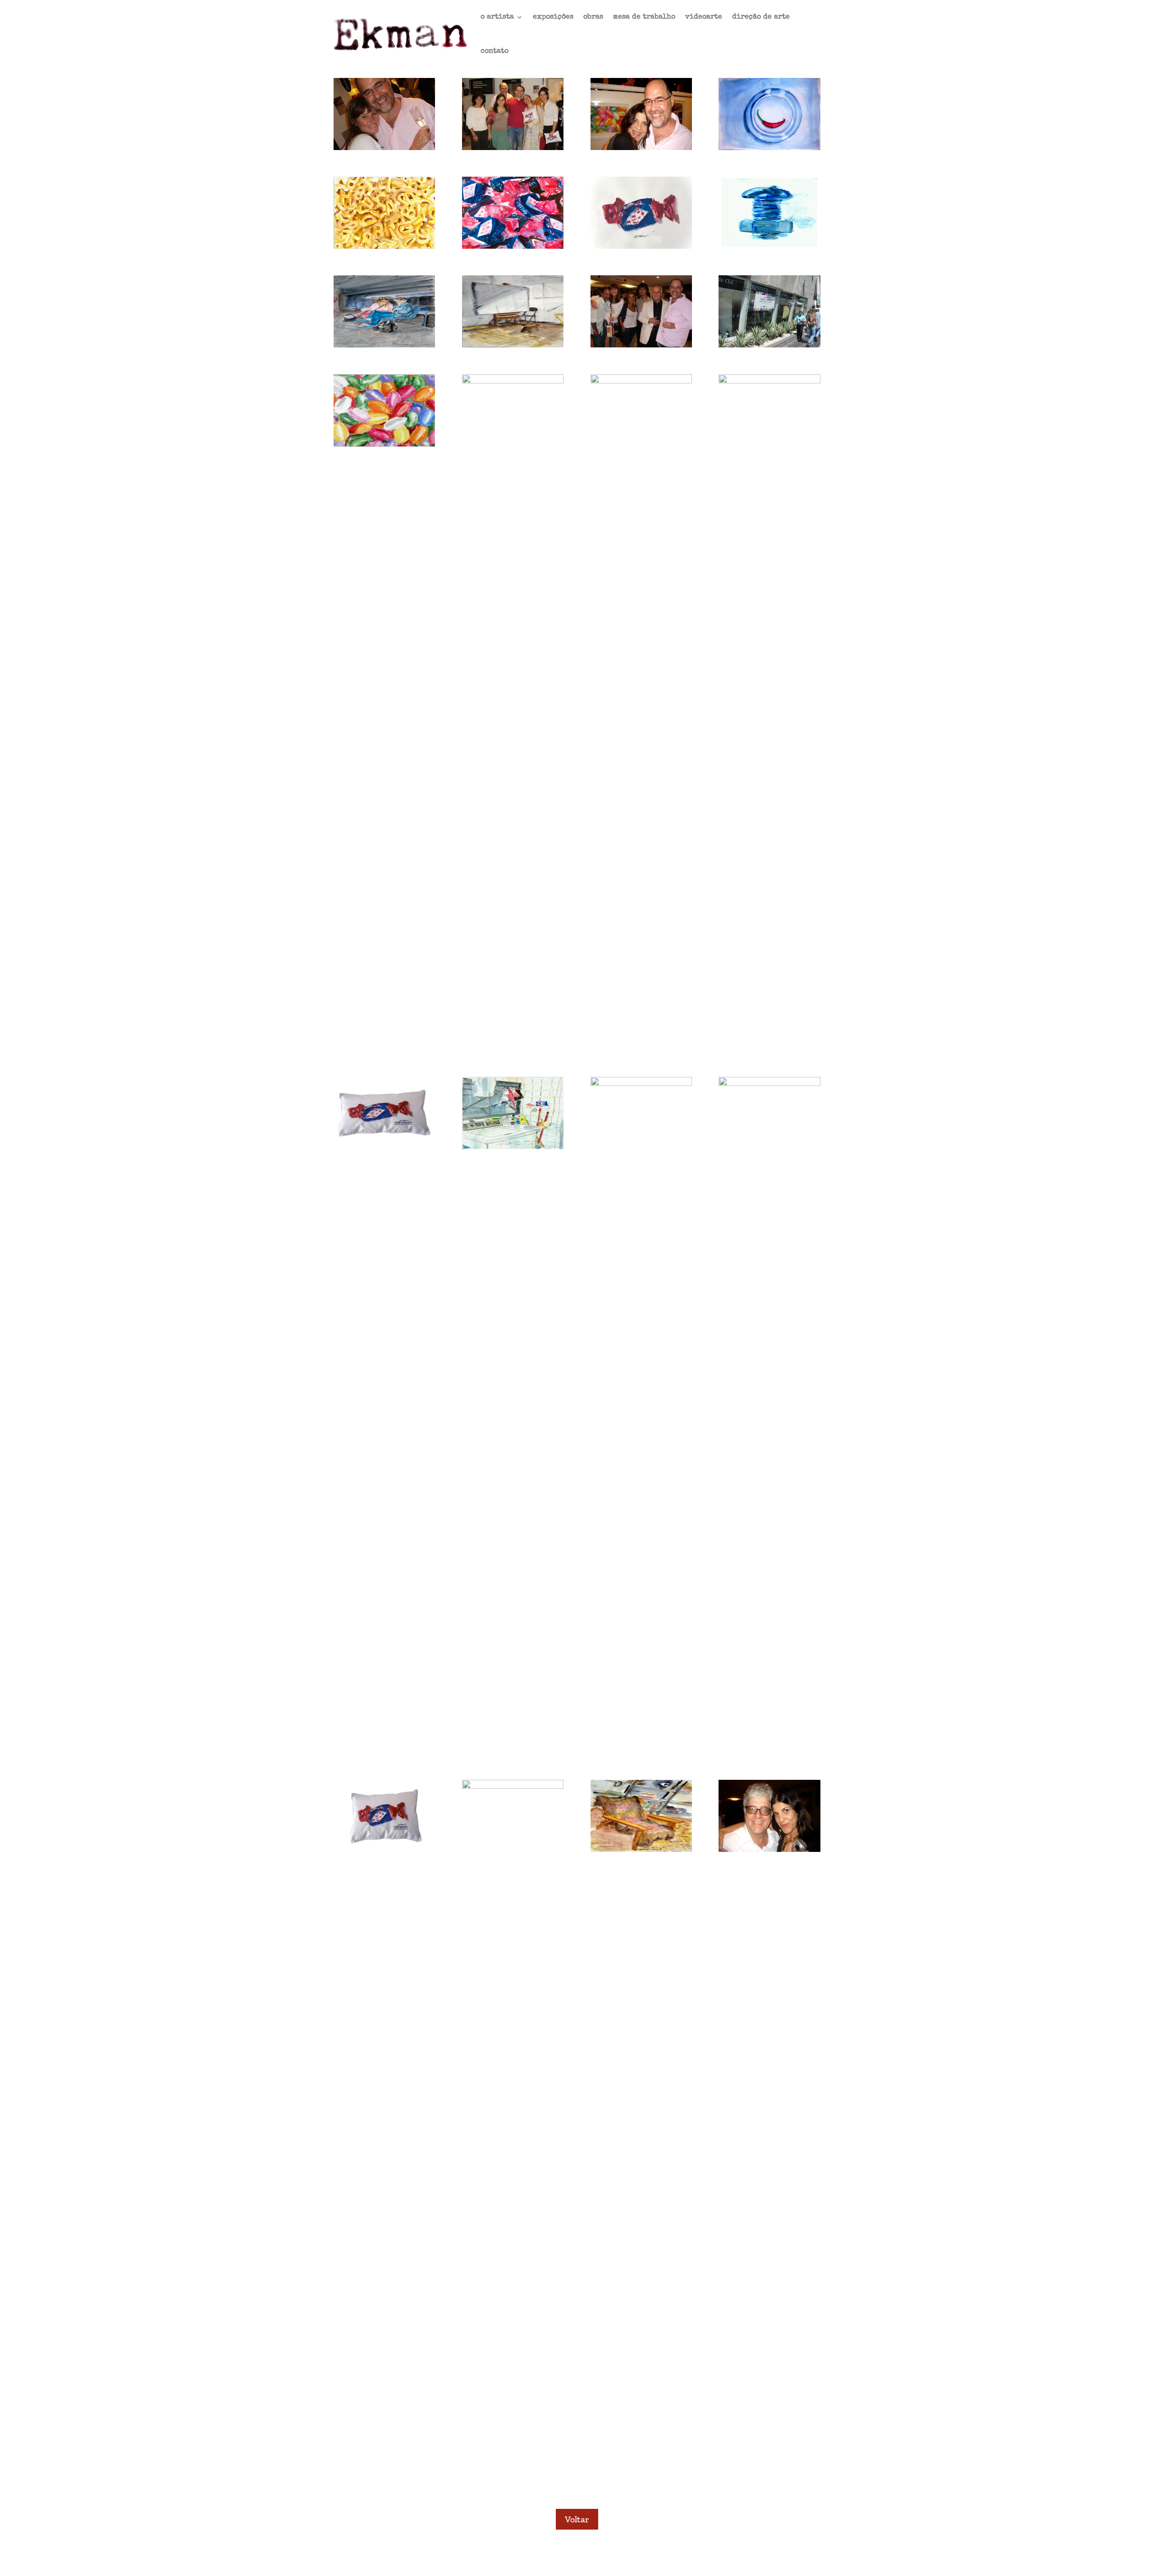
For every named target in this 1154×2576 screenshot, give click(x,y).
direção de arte (761, 17)
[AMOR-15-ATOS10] (513, 1147)
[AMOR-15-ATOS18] (513, 345)
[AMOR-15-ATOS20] (769, 246)
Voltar (577, 2519)
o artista (497, 17)
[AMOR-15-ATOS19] (384, 345)
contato (495, 51)
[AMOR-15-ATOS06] (513, 1786)
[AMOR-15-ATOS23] (384, 246)
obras (593, 17)
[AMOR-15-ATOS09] (641, 1083)
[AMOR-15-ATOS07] (384, 1849)
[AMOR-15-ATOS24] (769, 148)
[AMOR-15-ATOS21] (641, 246)
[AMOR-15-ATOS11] (384, 1147)
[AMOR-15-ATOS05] (641, 1849)
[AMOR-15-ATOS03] (641, 148)
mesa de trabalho (644, 17)
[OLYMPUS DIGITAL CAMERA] (384, 148)
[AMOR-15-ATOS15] (384, 444)
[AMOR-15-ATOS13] (641, 381)
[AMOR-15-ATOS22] (513, 246)
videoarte (704, 17)
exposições (553, 17)
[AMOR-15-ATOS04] (769, 1849)
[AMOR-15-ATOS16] (769, 345)
